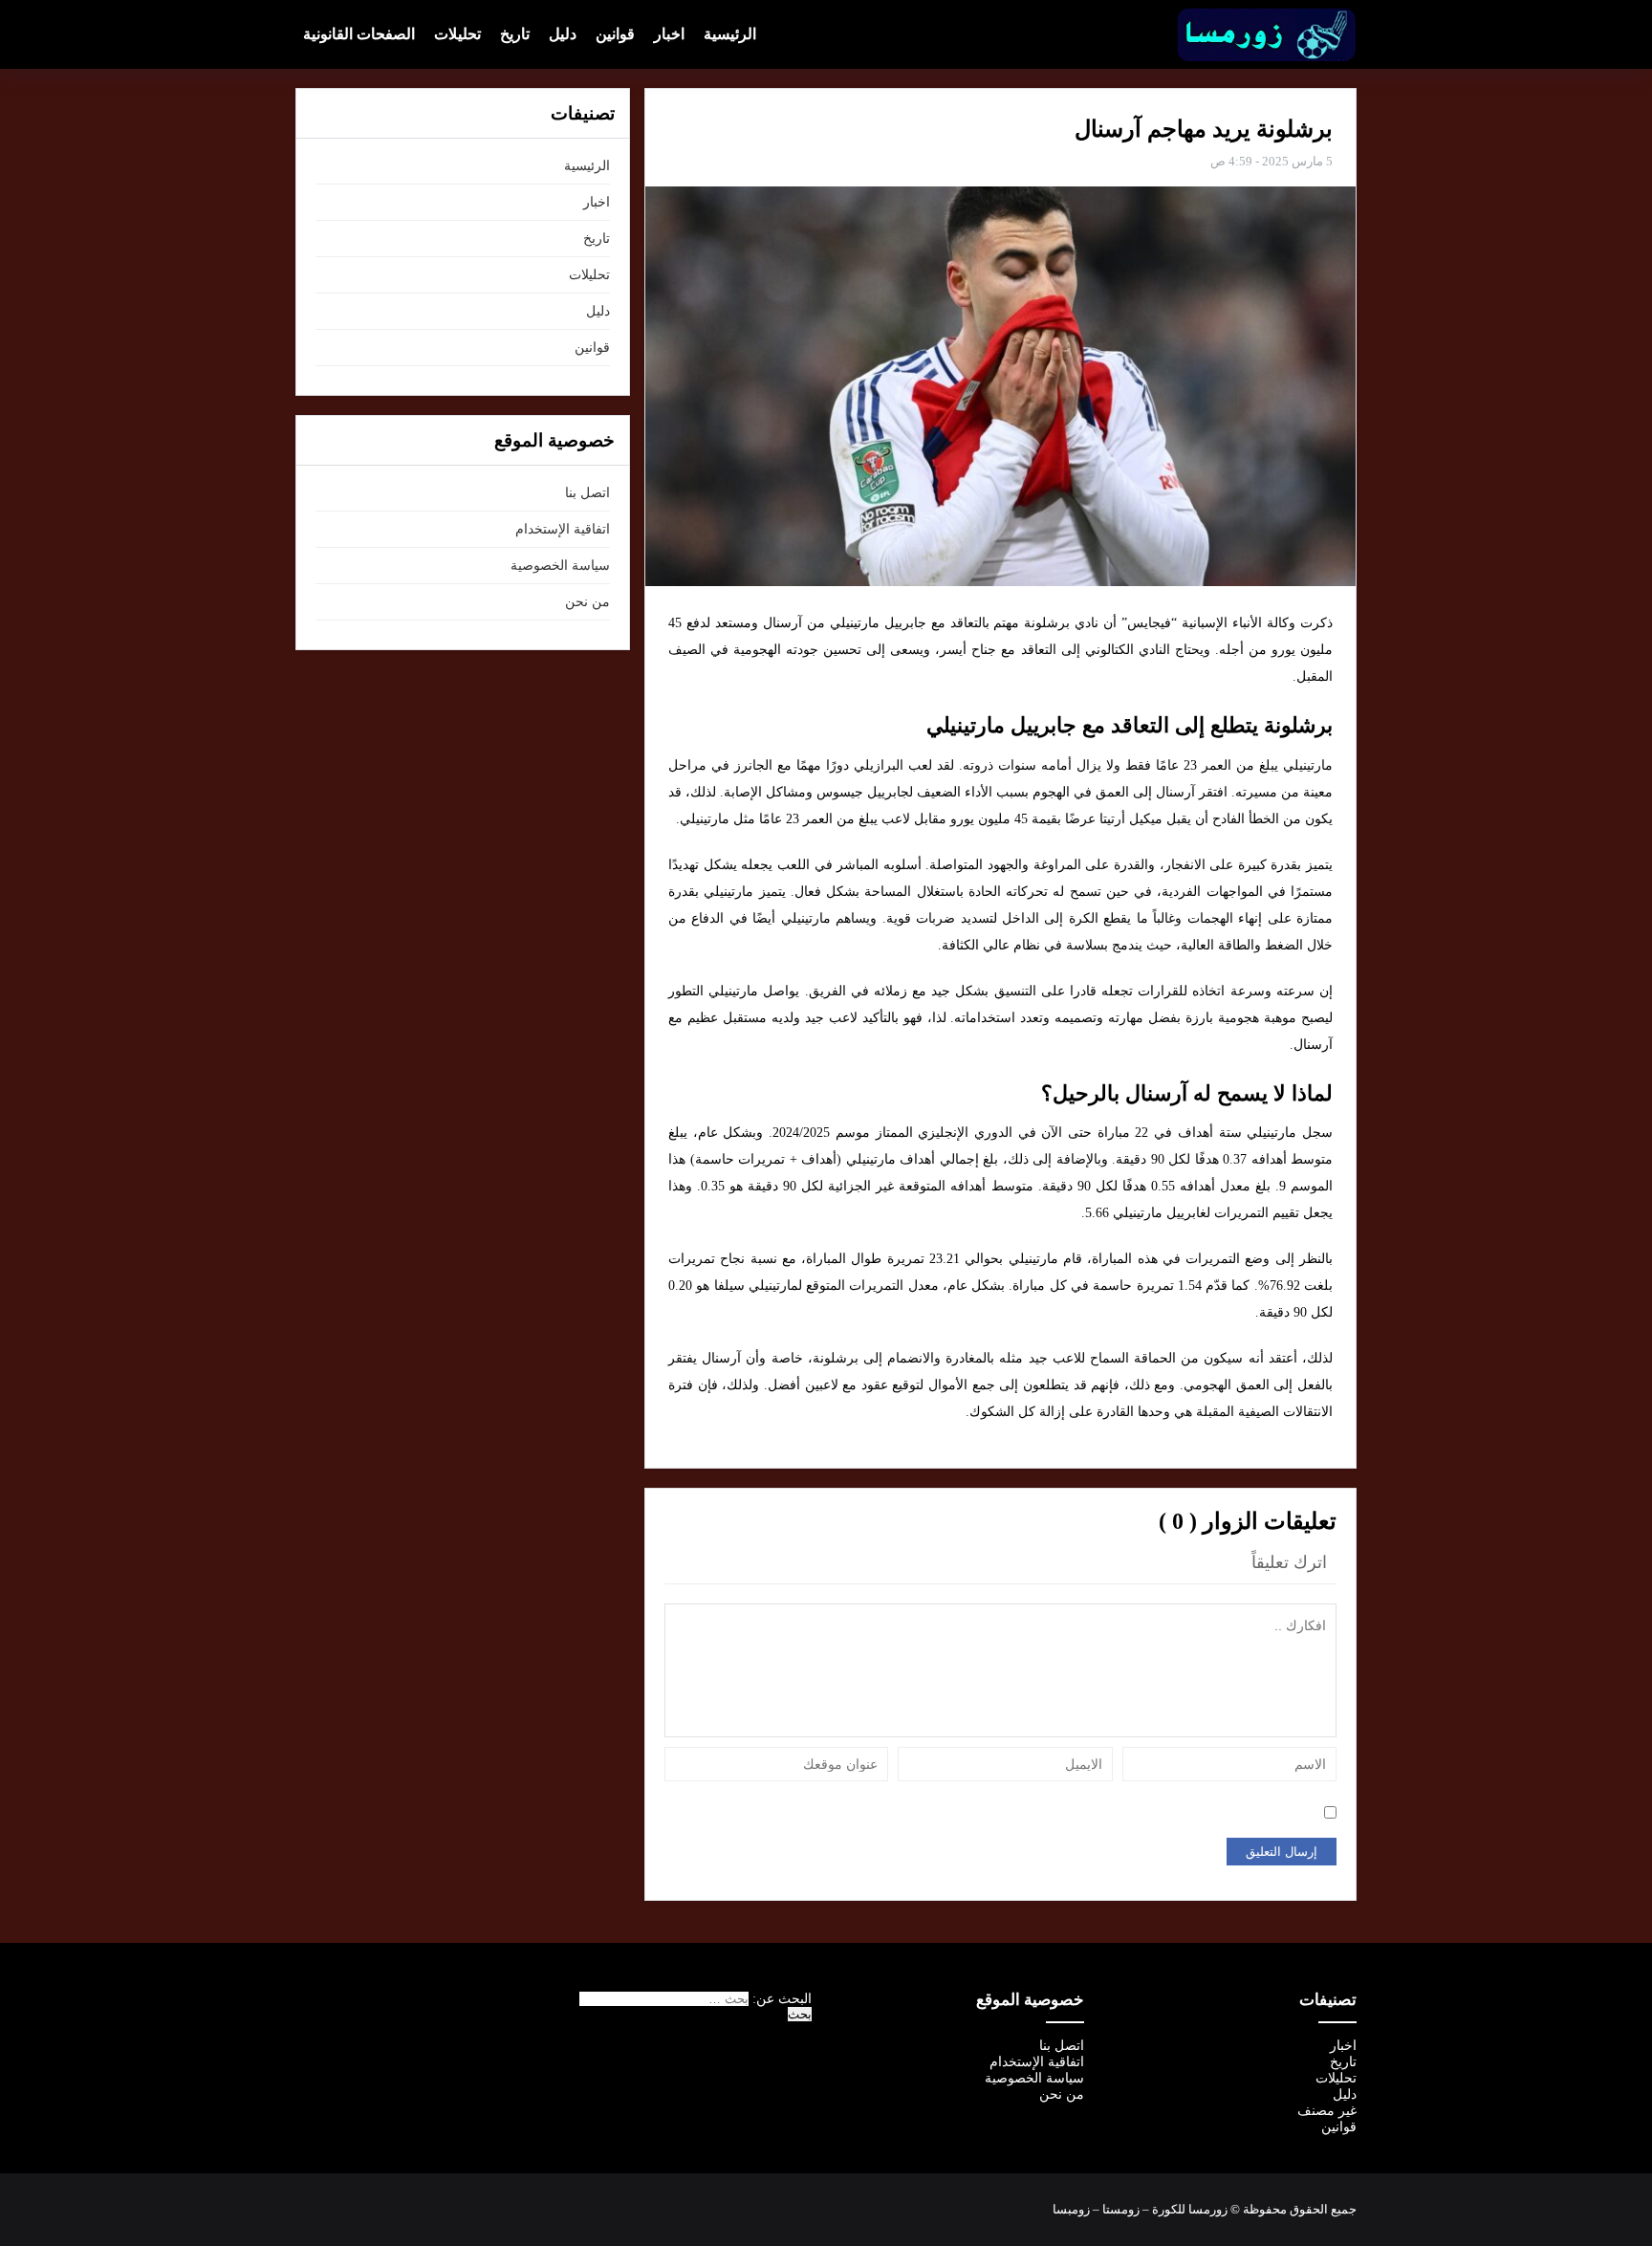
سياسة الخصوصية (560, 566)
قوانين (615, 34)
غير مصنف (1327, 2111)
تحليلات (457, 34)
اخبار (669, 34)
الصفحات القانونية (359, 34)
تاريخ (515, 34)
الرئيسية (730, 34)
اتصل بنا (587, 493)
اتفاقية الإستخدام (563, 529)
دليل (563, 34)
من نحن (587, 602)
